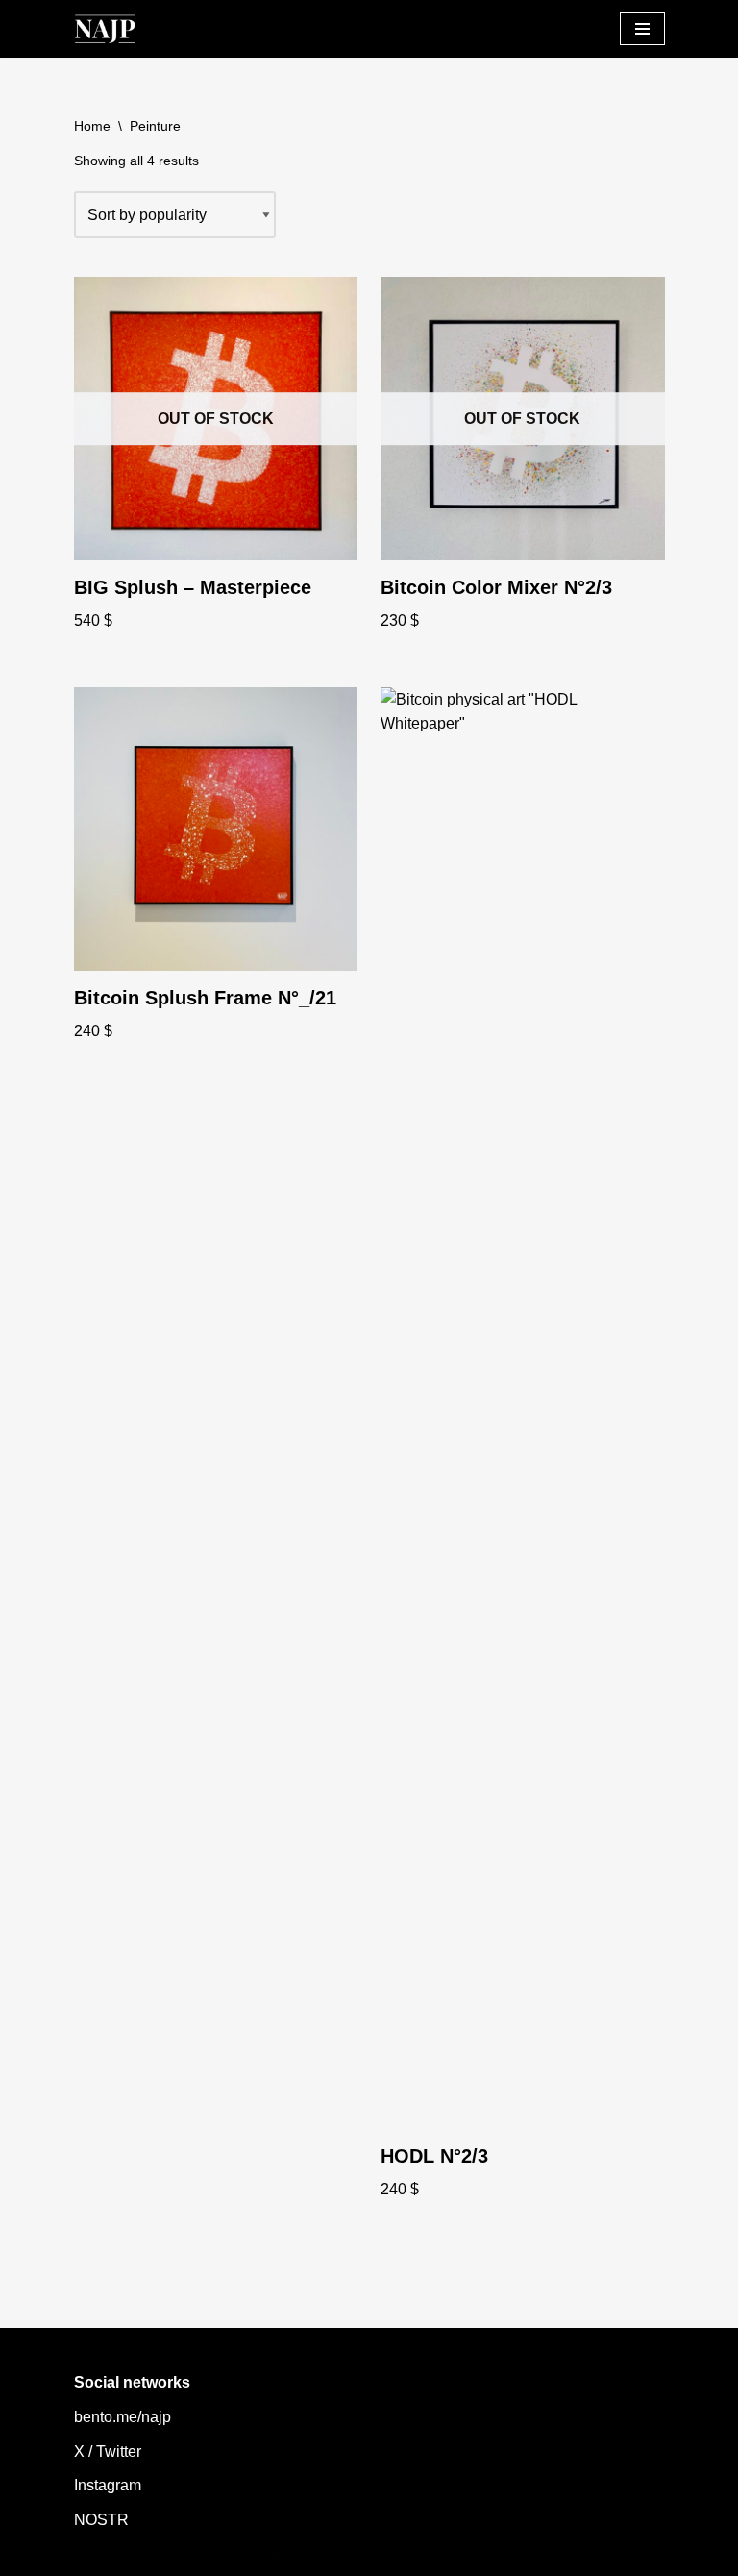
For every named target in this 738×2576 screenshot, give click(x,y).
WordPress (436, 2555)
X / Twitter (108, 2452)
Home (92, 126)
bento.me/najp (123, 2417)
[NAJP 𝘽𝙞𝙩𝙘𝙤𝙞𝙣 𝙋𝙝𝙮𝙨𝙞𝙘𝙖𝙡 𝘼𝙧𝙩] (105, 29)
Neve (283, 2555)
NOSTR (101, 2520)
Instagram (108, 2485)
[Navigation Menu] (642, 29)
